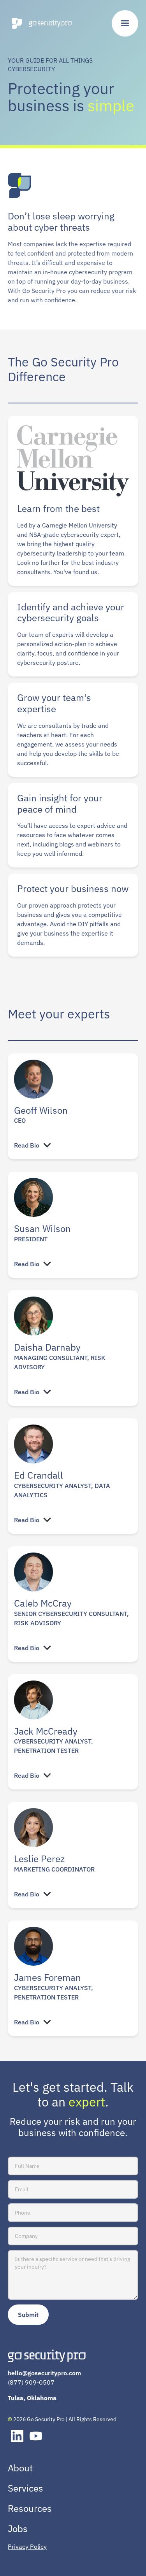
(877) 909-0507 (31, 2382)
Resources (30, 2508)
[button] (125, 23)
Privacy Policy (27, 2546)
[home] (40, 23)
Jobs (18, 2529)
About (20, 2468)
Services (26, 2488)
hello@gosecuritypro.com (44, 2373)
